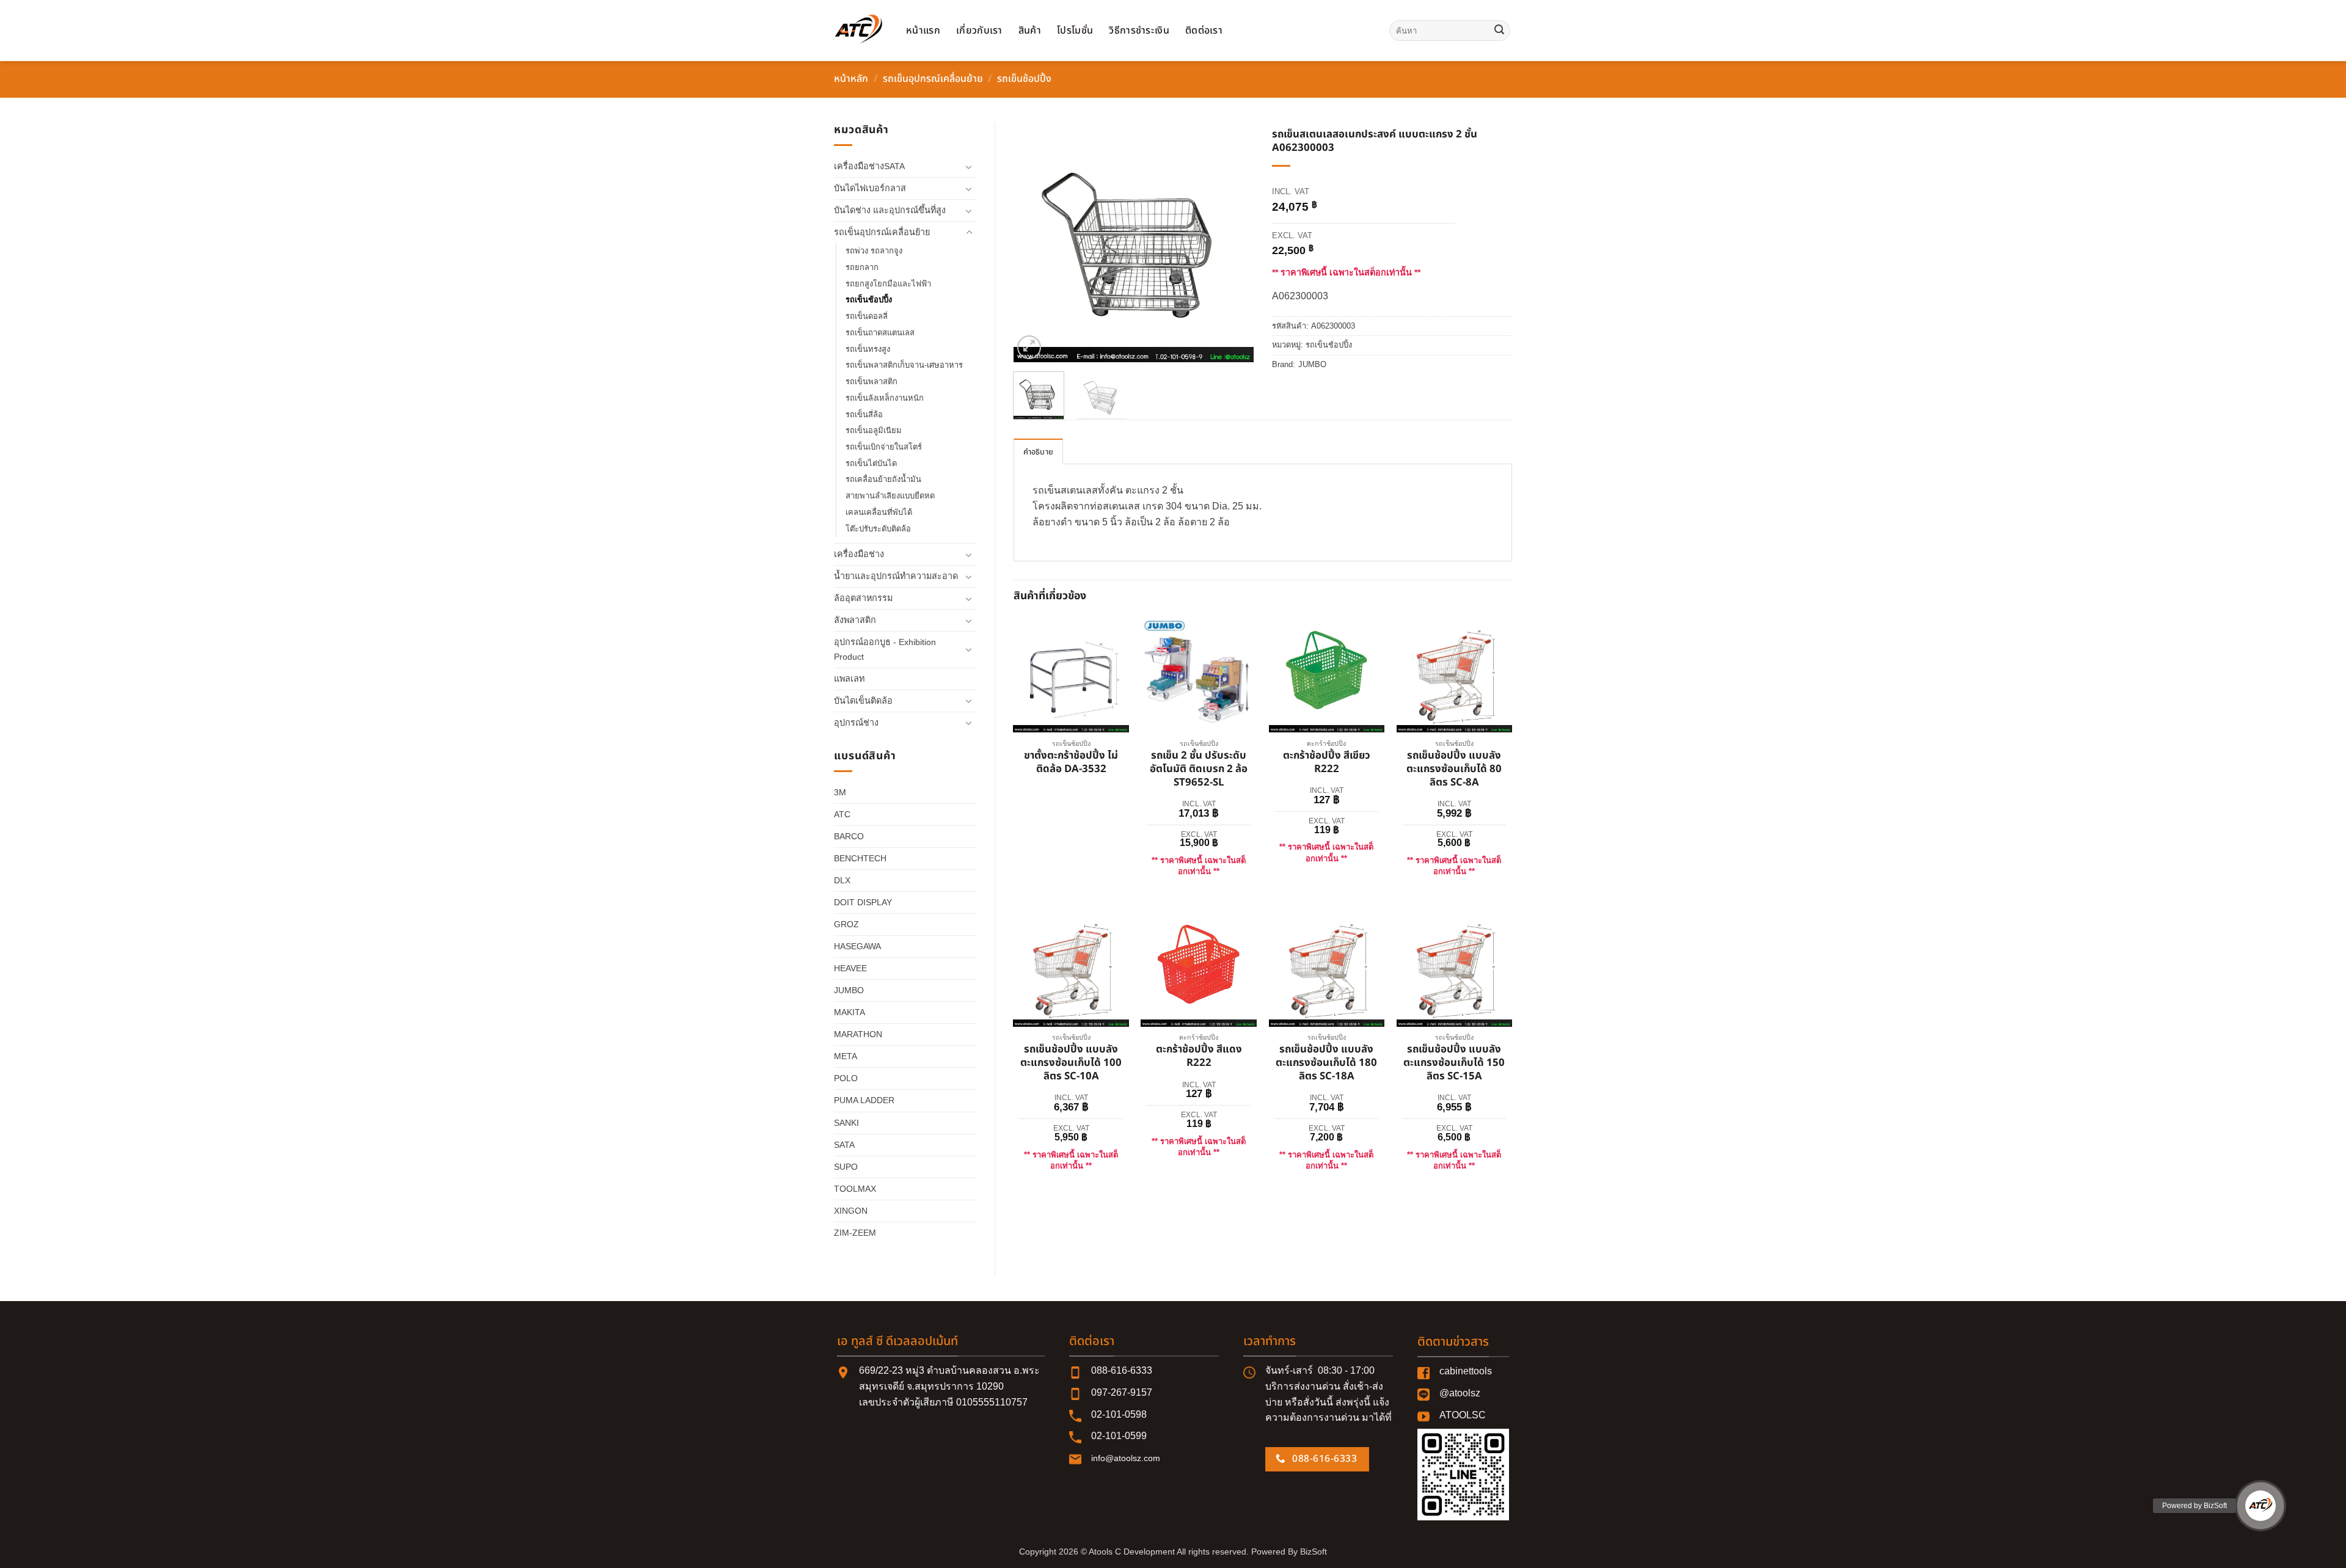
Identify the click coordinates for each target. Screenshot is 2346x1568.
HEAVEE (850, 968)
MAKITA (850, 1012)
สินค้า (1030, 31)
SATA (844, 1145)
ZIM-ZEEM (855, 1233)
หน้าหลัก (851, 79)
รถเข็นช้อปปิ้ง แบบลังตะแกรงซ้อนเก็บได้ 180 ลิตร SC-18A (1326, 1063)
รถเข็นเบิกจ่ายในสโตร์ (884, 447)
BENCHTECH (860, 858)
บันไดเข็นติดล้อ (863, 701)
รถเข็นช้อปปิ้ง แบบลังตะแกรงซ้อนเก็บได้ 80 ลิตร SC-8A (1454, 769)
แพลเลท (849, 679)
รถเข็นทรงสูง (868, 349)
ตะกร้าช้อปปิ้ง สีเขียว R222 (1327, 763)
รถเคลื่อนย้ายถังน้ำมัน (883, 479)
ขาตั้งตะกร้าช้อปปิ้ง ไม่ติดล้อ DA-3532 (1071, 763)
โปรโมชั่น (1075, 31)
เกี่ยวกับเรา (979, 31)
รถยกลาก (862, 267)
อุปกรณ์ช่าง (856, 723)
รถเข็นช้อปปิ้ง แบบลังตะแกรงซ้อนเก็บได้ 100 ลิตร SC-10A (1071, 1063)
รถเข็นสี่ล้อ (864, 414)
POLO (846, 1078)
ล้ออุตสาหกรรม (863, 598)
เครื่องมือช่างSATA (869, 166)
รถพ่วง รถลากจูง (874, 251)
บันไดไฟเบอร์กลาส (870, 188)
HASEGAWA (857, 946)
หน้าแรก (923, 31)
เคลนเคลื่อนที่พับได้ (879, 512)
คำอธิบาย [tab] (1039, 452)
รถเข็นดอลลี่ (867, 316)
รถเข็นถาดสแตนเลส (880, 333)
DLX (842, 880)
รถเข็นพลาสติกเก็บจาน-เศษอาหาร (904, 365)
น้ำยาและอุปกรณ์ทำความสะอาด (896, 576)
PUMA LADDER (864, 1100)
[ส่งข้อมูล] (1499, 31)
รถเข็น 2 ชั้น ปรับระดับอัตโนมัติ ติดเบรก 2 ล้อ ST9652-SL (1199, 769)
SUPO (846, 1167)
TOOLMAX (855, 1189)
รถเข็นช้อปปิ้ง (1024, 79)
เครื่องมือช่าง (859, 554)
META (846, 1056)
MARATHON (858, 1034)
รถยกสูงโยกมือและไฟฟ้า (888, 284)
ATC (842, 814)
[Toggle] (969, 167)
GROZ (846, 924)
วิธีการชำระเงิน (1139, 31)
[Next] (1233, 242)
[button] (1029, 347)
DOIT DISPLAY (863, 902)
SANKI (846, 1123)
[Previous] (1034, 242)
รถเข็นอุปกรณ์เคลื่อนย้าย (933, 79)
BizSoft (1314, 1552)
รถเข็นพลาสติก (872, 381)
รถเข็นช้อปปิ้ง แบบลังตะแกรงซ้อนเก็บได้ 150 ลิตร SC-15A (1454, 1063)
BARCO (849, 836)
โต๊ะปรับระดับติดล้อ (878, 529)
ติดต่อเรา (1204, 31)
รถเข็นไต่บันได (871, 463)
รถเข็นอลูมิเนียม (874, 430)
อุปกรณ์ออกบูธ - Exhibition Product (885, 649)
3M (840, 792)
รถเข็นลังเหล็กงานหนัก (885, 398)
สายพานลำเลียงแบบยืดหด (890, 496)
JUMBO (849, 990)
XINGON (851, 1211)
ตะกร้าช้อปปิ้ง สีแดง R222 (1199, 1057)
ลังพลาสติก (855, 620)
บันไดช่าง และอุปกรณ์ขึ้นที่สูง (890, 210)
